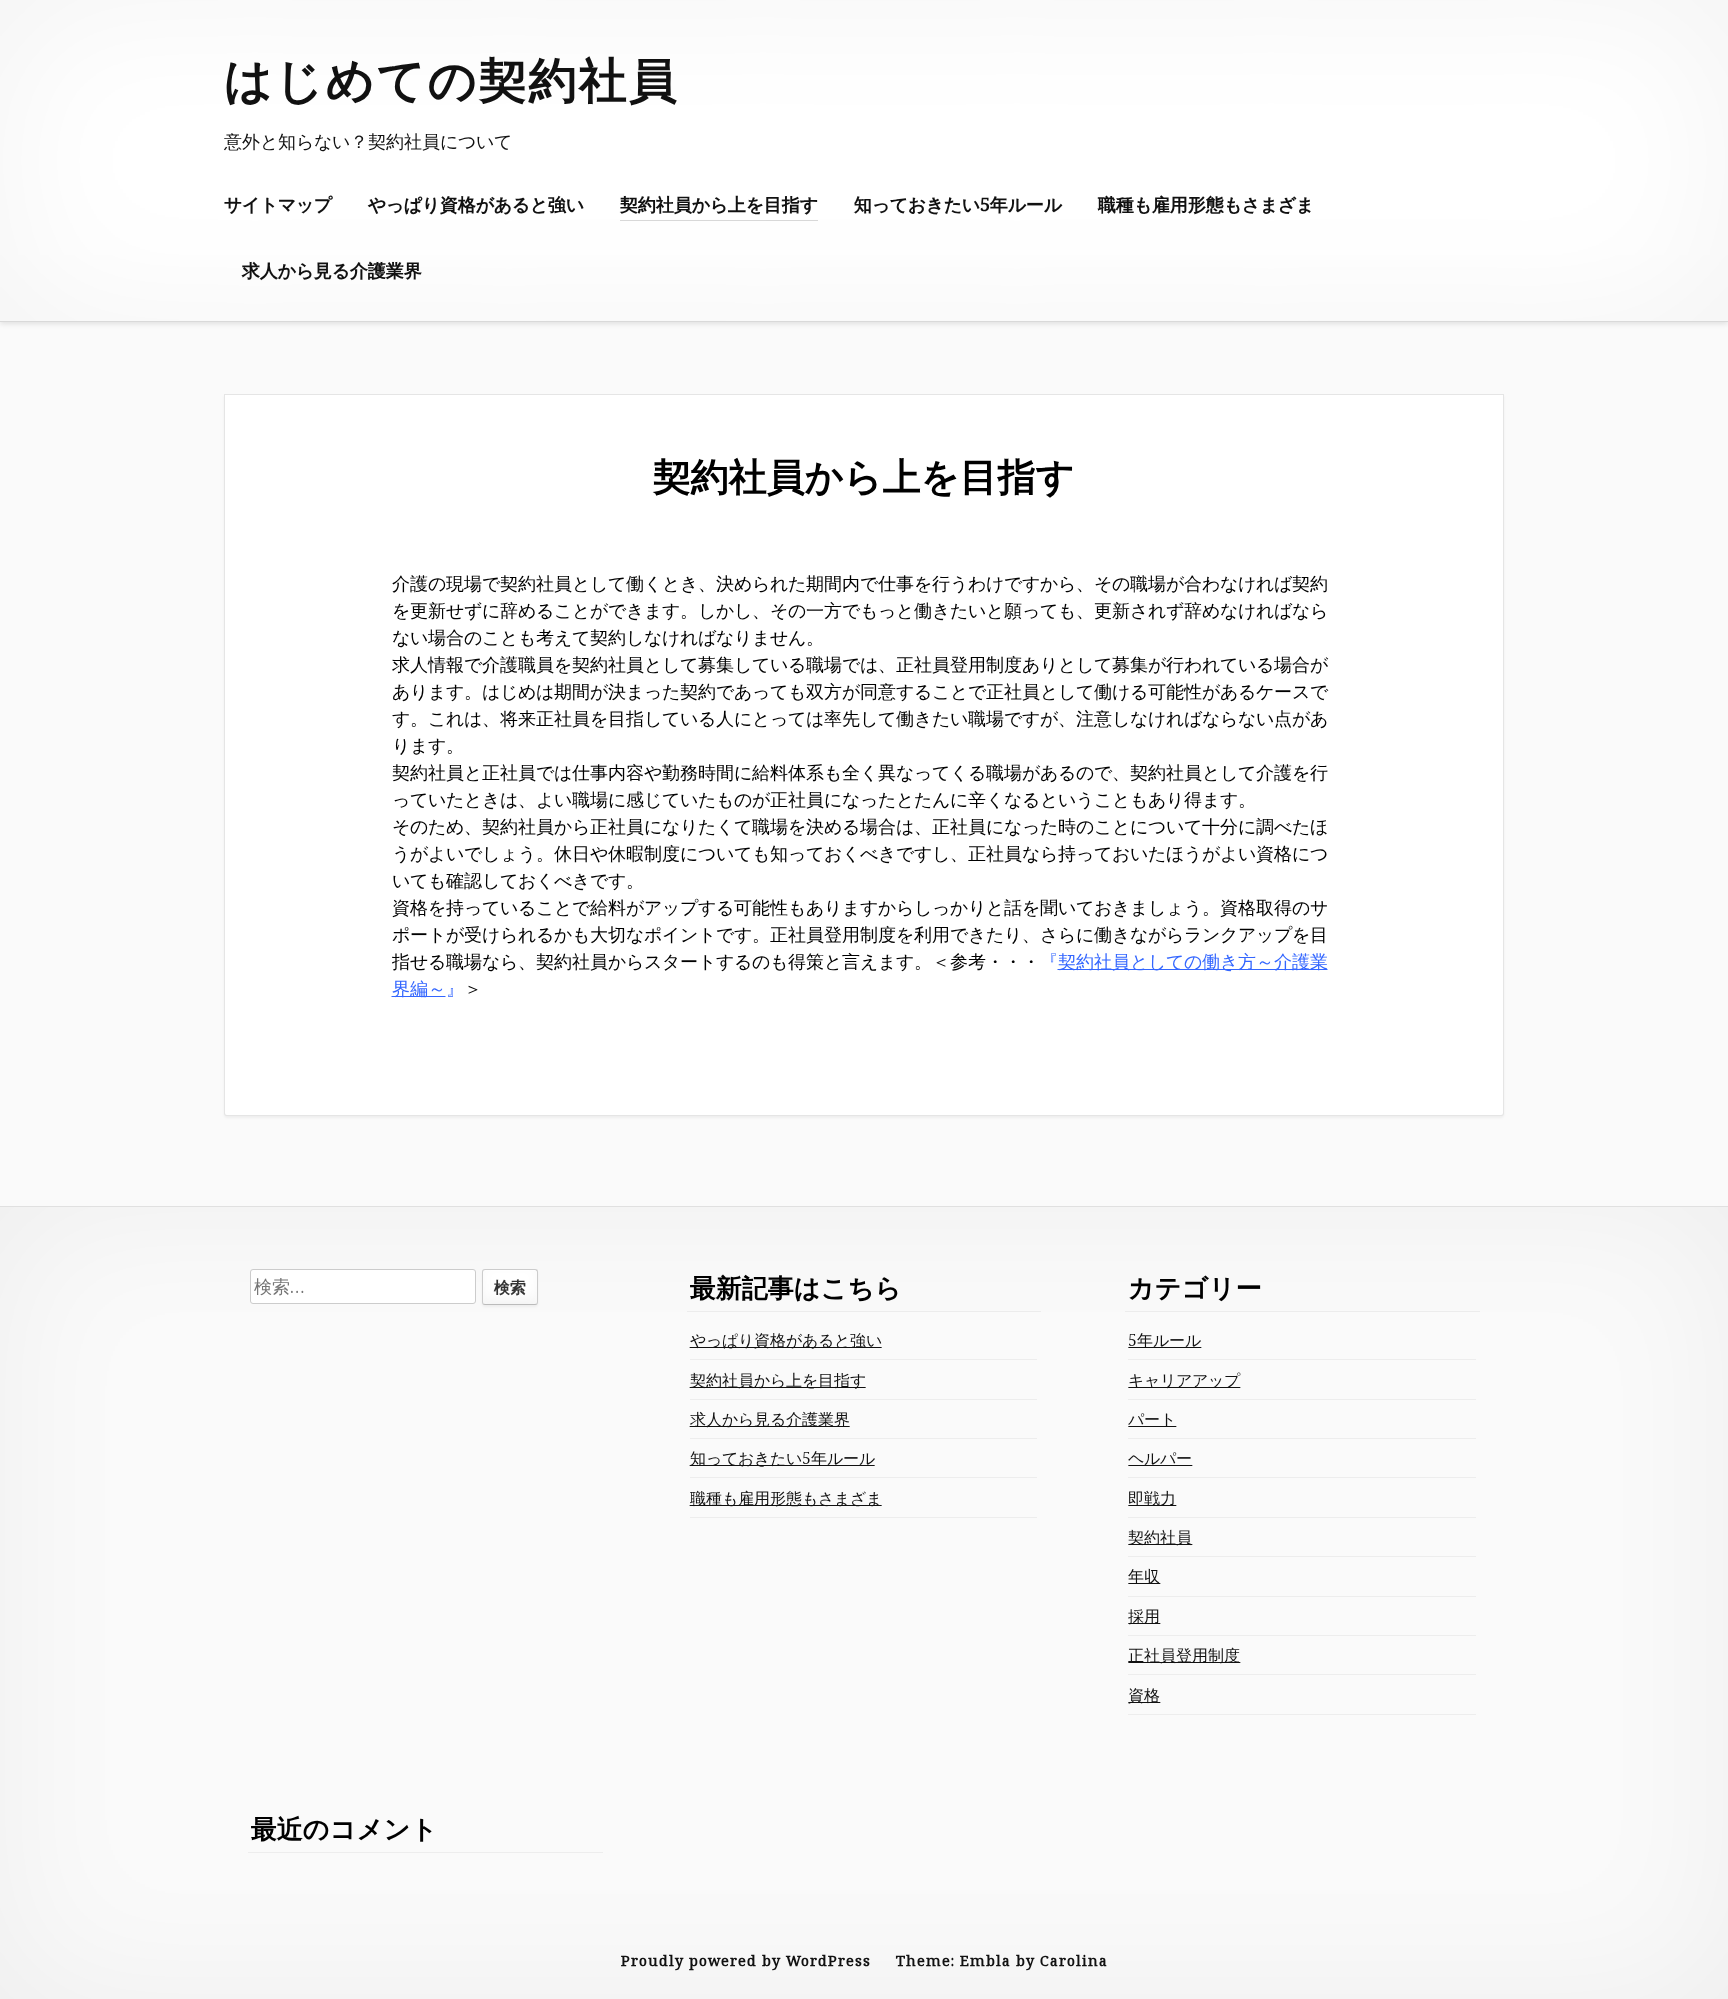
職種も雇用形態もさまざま (1206, 204)
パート (1152, 1419)
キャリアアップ (1184, 1380)
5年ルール (1164, 1340)
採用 (1144, 1616)
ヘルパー (1160, 1458)
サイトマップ (278, 204)
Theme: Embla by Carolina (1002, 1960)
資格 (1144, 1695)
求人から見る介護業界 (332, 270)
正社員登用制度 (1184, 1655)
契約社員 (1160, 1537)
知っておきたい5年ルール (958, 204)
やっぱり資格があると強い (476, 204)
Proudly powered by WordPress (746, 1960)
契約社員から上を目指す (719, 204)
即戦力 (1152, 1498)
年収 (1144, 1576)
